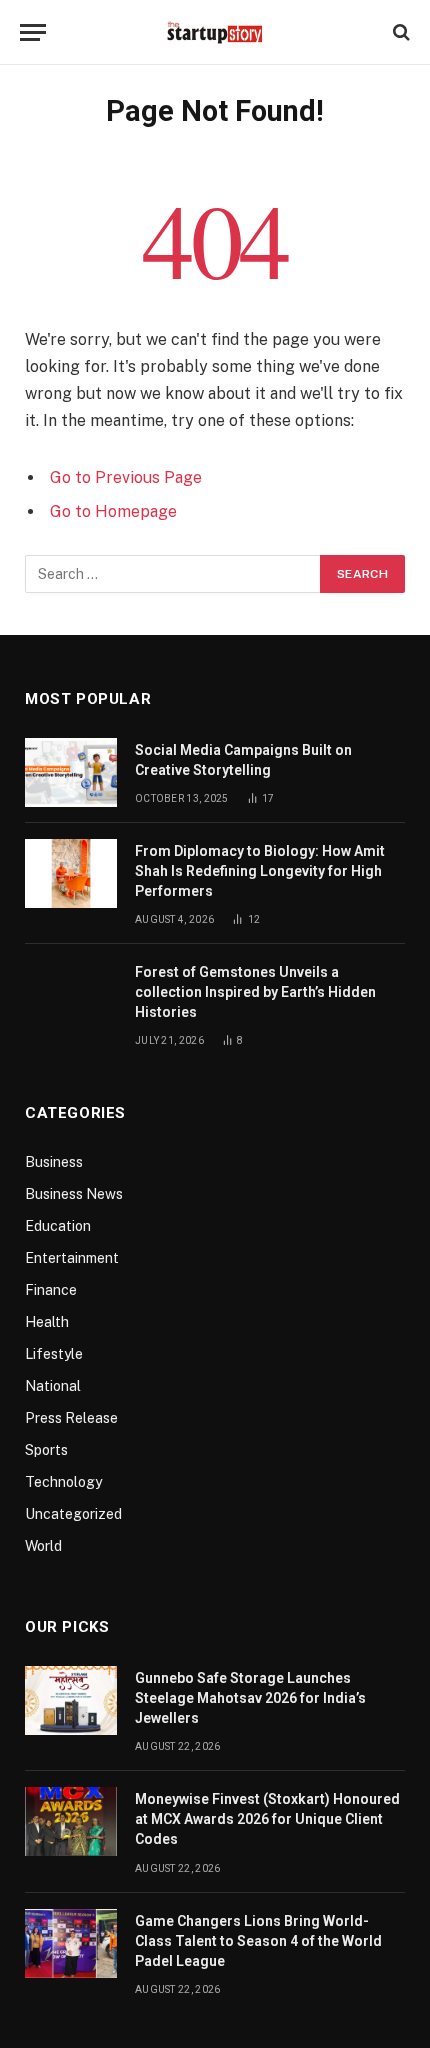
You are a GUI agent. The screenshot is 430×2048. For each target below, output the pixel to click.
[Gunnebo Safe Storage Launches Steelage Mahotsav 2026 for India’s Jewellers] (71, 1700)
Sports (46, 1450)
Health (47, 1322)
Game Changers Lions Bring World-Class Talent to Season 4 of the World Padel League (258, 1941)
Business (54, 1162)
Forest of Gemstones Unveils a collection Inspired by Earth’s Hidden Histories (255, 992)
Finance (51, 1290)
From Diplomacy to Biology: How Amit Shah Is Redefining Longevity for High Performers (260, 871)
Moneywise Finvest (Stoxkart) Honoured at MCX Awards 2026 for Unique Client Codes (267, 1819)
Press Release (71, 1418)
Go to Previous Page (126, 477)
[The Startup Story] (215, 32)
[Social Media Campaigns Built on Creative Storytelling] (71, 772)
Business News (74, 1194)
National (53, 1386)
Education (58, 1226)
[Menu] (33, 32)
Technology (63, 1482)
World (43, 1546)
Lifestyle (54, 1354)
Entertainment (72, 1258)
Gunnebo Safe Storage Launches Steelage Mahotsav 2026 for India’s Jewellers (250, 1698)
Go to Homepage (113, 511)
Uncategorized (73, 1514)
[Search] (399, 32)
